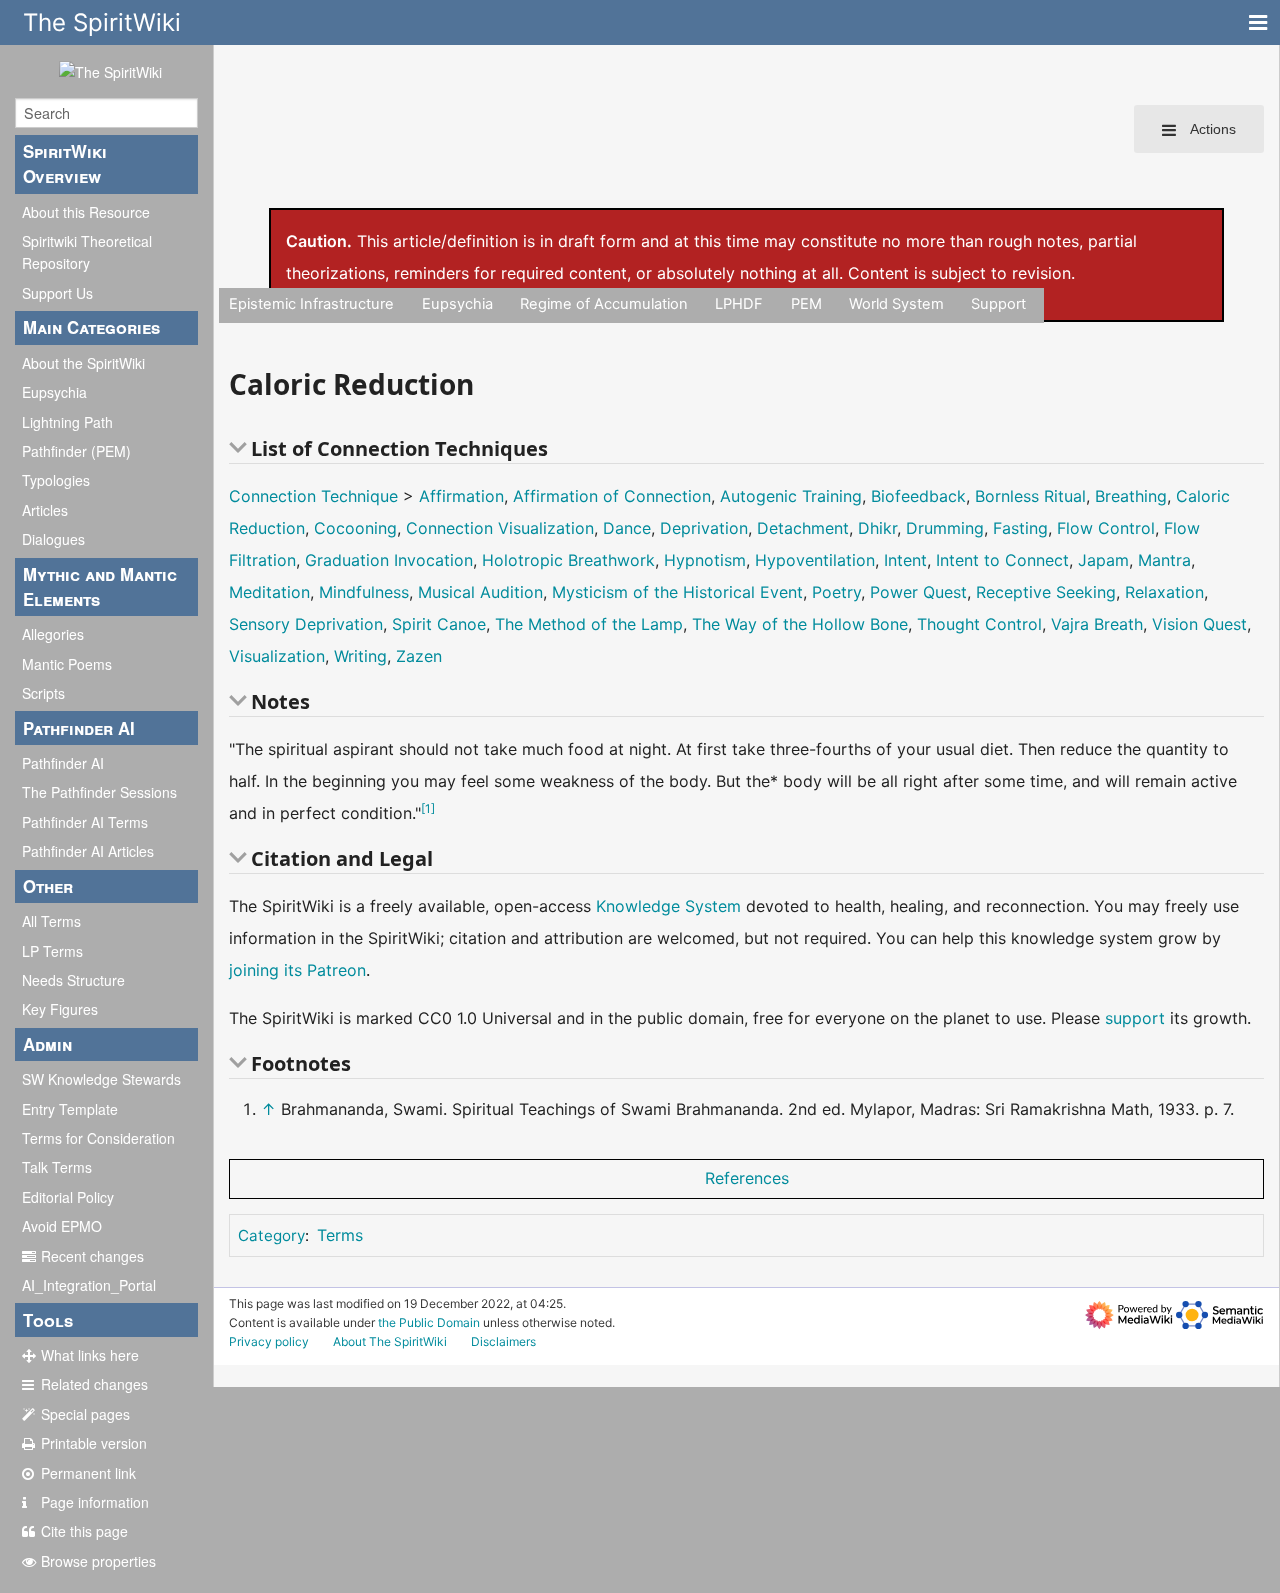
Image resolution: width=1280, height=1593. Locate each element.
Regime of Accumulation (604, 304)
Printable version (94, 1443)
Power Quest (918, 592)
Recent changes (92, 1256)
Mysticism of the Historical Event (677, 592)
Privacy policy (269, 1341)
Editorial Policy (68, 1197)
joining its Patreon (297, 970)
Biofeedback (918, 496)
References (747, 1178)
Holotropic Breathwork (568, 560)
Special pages (85, 1414)
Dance (627, 528)
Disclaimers (503, 1341)
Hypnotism (705, 560)
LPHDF (739, 304)
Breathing (1131, 496)
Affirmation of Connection (612, 496)
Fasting (1020, 528)
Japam (1103, 560)
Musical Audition (480, 592)
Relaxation (1164, 592)
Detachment (803, 528)
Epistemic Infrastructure (311, 304)
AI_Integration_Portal (89, 1285)
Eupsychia (54, 392)
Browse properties (98, 1561)
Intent (905, 560)
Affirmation (461, 496)
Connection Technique (313, 496)
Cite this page (84, 1531)
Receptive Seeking (1046, 592)
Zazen (419, 656)
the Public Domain (429, 1322)
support (1135, 1018)
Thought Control (979, 624)
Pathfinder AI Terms (85, 822)
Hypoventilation (815, 560)
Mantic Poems (67, 664)
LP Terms (52, 951)
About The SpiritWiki (390, 1341)
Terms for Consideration (98, 1138)
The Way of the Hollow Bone (800, 624)
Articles (45, 510)
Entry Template (70, 1109)
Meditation (269, 592)
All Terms (51, 921)
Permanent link (88, 1473)
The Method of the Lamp (589, 624)
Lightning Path (67, 422)
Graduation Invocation (389, 560)
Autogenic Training (791, 496)
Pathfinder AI (63, 763)
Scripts (43, 693)
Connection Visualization (500, 528)
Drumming (945, 528)
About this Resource (86, 212)
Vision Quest (1199, 624)
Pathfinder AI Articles (88, 851)
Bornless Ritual (1030, 496)
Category (271, 1235)
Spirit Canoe (439, 624)
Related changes (94, 1384)
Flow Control (1106, 528)
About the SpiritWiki (83, 363)
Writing (360, 656)
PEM (806, 304)
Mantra (1164, 560)
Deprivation (704, 528)
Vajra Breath (1097, 624)
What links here (90, 1355)
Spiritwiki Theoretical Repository (87, 252)
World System (896, 304)
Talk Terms (57, 1167)
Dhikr (877, 528)
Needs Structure (73, 980)
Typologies (56, 480)
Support (998, 304)
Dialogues (53, 539)
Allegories (53, 634)
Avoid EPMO (62, 1226)
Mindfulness (364, 592)
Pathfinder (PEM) (76, 451)
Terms (340, 1235)
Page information (95, 1502)
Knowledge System (668, 906)
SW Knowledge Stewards (101, 1079)
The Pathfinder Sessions (99, 792)
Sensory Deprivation (306, 624)
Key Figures (60, 1009)
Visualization (277, 656)
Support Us (57, 293)
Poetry (836, 592)
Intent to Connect (1002, 560)
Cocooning (355, 528)
